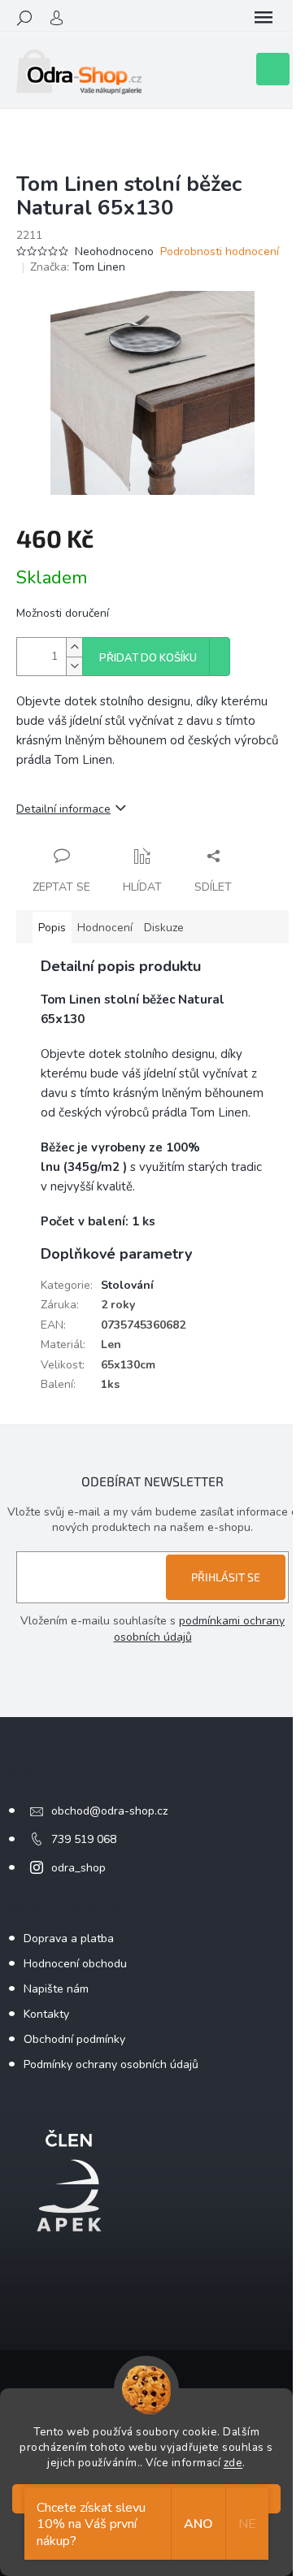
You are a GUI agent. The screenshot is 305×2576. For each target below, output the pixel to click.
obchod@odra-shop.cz (109, 1811)
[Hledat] (24, 18)
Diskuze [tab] (164, 928)
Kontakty (46, 2014)
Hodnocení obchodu (75, 1964)
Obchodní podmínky (74, 2039)
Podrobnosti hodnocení (220, 252)
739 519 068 (84, 1839)
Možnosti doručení (63, 613)
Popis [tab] (52, 928)
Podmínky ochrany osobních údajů (111, 2064)
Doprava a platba (69, 1939)
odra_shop (78, 1868)
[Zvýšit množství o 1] (74, 647)
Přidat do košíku (148, 658)
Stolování (127, 1285)
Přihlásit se (226, 1577)
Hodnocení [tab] (105, 928)
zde (233, 2463)
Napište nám (56, 1989)
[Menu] (264, 18)
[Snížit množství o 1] (74, 666)
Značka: (78, 267)
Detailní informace (63, 809)
